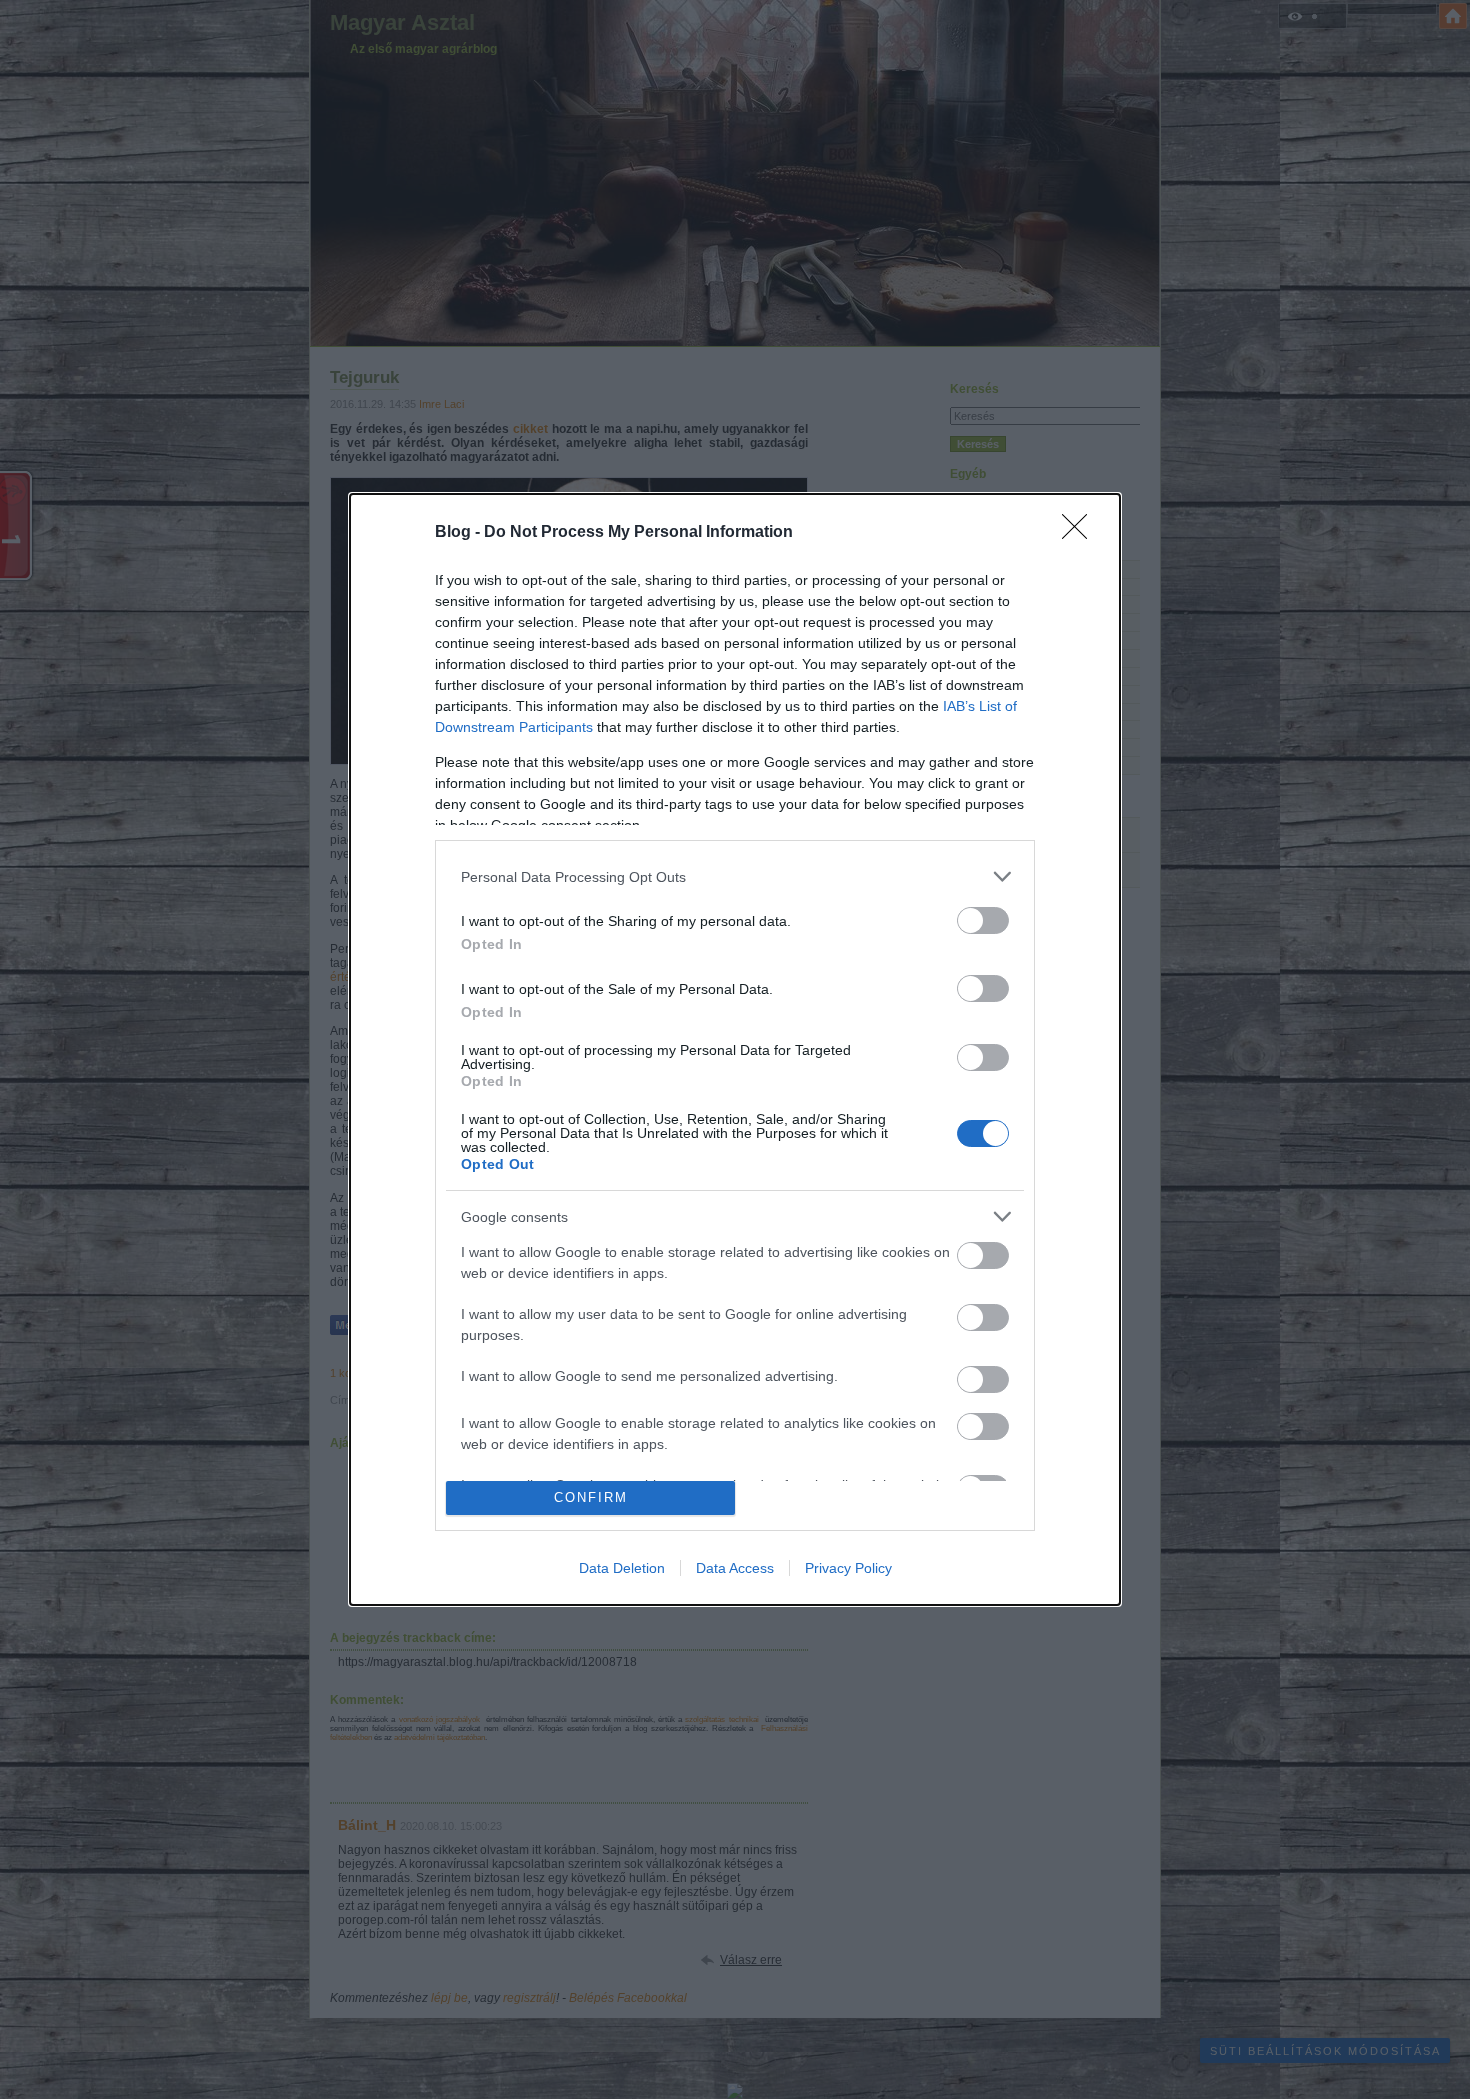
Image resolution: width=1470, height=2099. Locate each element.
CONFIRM (591, 1497)
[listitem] (735, 876)
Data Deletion (622, 1568)
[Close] (1081, 533)
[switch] (983, 920)
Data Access (735, 1568)
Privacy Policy (848, 1568)
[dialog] (735, 1049)
